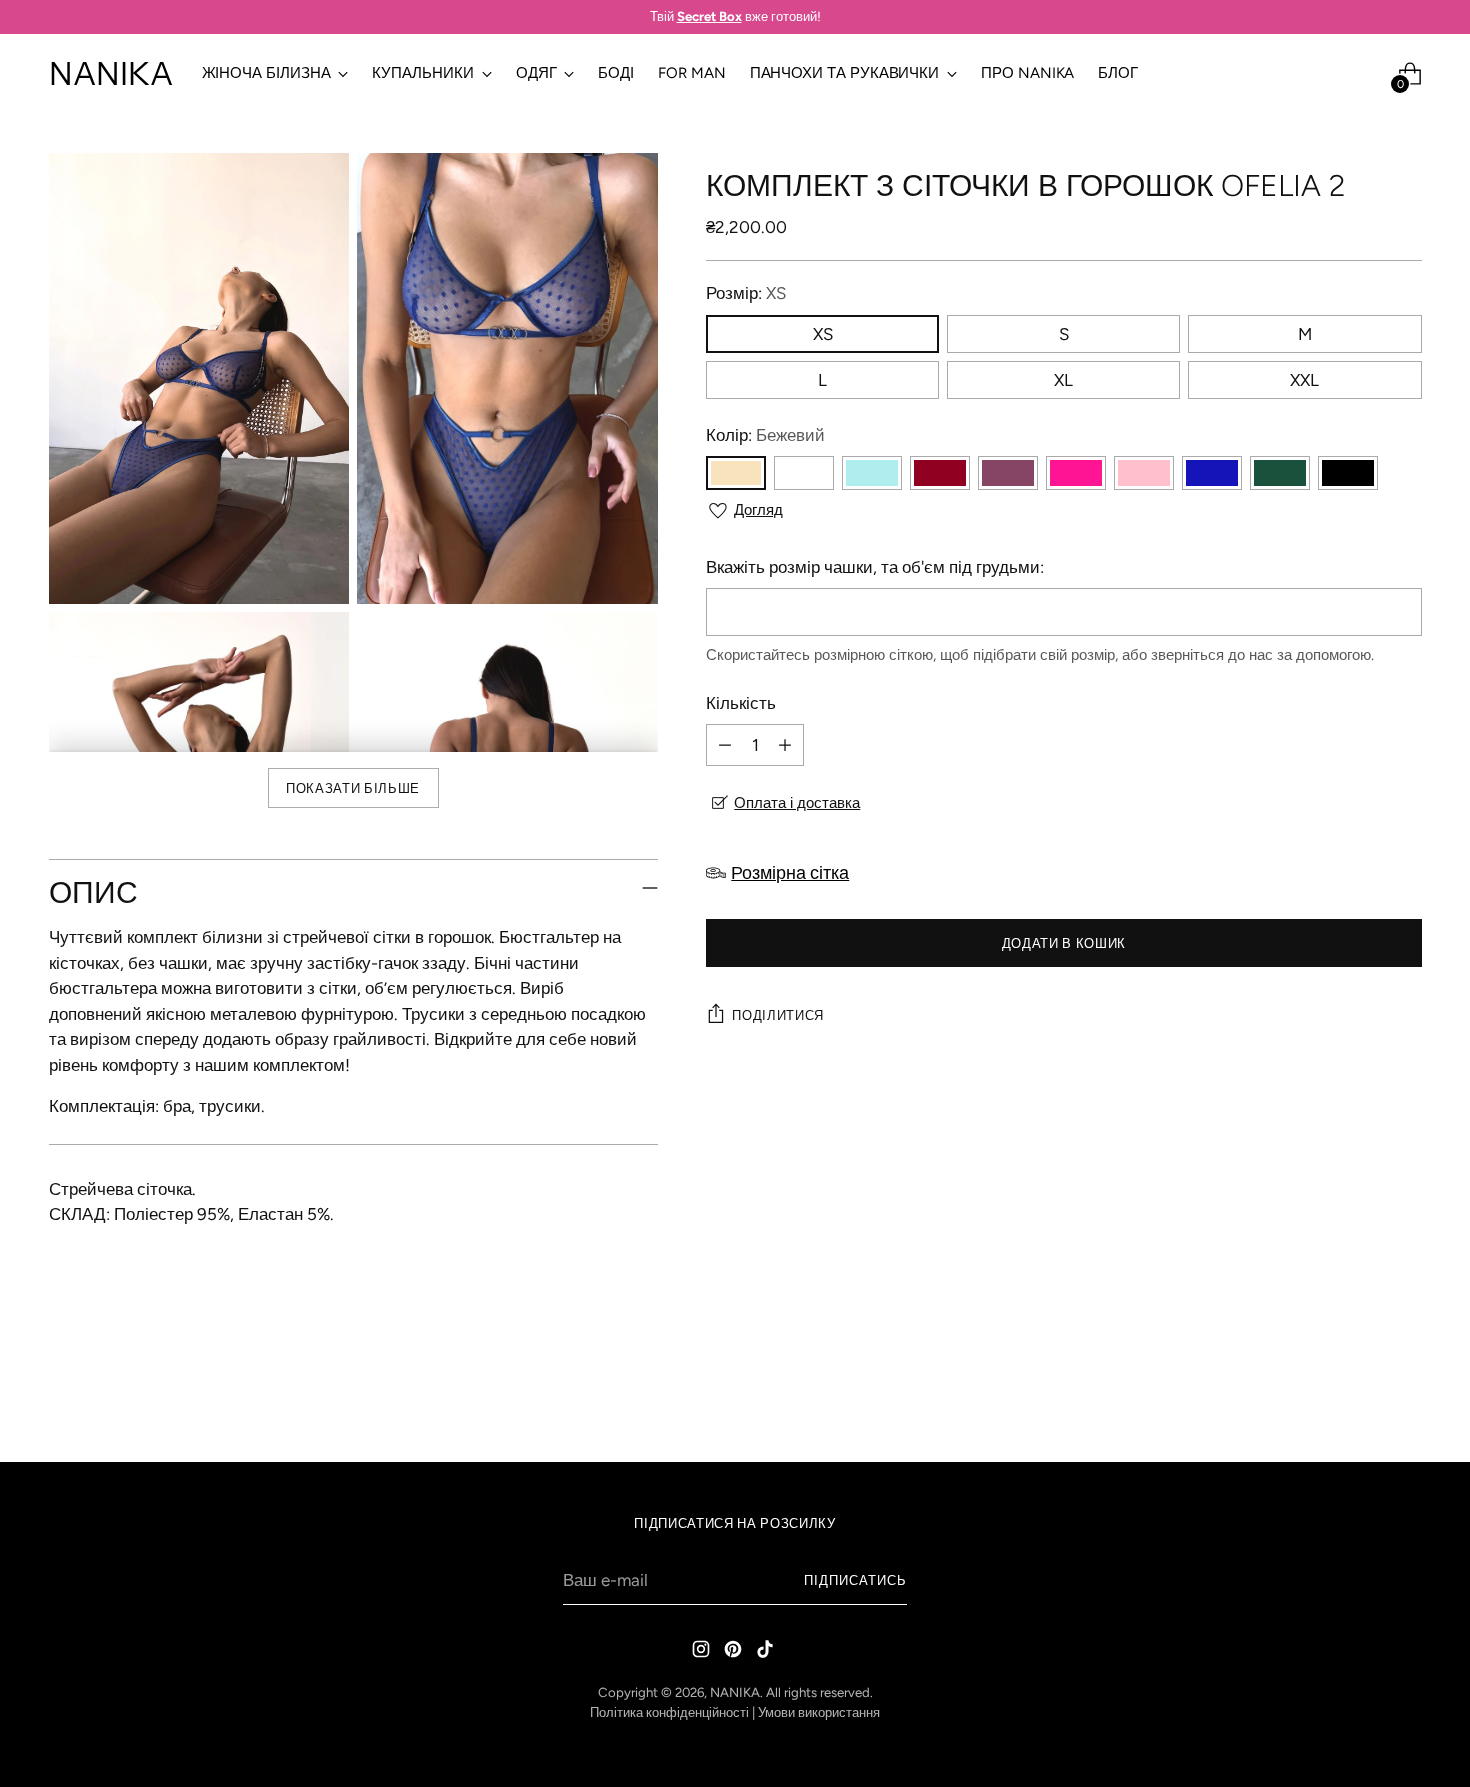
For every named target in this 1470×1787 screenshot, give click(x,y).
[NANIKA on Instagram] (703, 1653)
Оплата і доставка (797, 803)
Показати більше (353, 788)
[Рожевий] (1144, 473)
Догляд (758, 510)
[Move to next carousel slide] (1405, 1393)
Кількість (741, 703)
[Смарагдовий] (1280, 473)
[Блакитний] (872, 473)
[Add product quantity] (785, 745)
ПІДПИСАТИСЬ (855, 1580)
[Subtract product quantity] (725, 745)
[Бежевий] (736, 473)
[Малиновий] (1076, 473)
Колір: (765, 435)
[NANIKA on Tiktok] (767, 1653)
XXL (1304, 380)
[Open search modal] (1368, 74)
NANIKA (735, 1692)
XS (823, 334)
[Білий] (804, 473)
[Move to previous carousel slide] (1359, 1394)
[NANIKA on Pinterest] (735, 1653)
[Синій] (1212, 473)
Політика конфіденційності (669, 1712)
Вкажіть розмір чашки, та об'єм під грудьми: (875, 567)
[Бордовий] (940, 473)
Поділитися (778, 1015)
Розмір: (746, 293)
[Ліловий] (1008, 473)
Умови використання (819, 1712)
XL (1063, 380)
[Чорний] (1348, 473)
